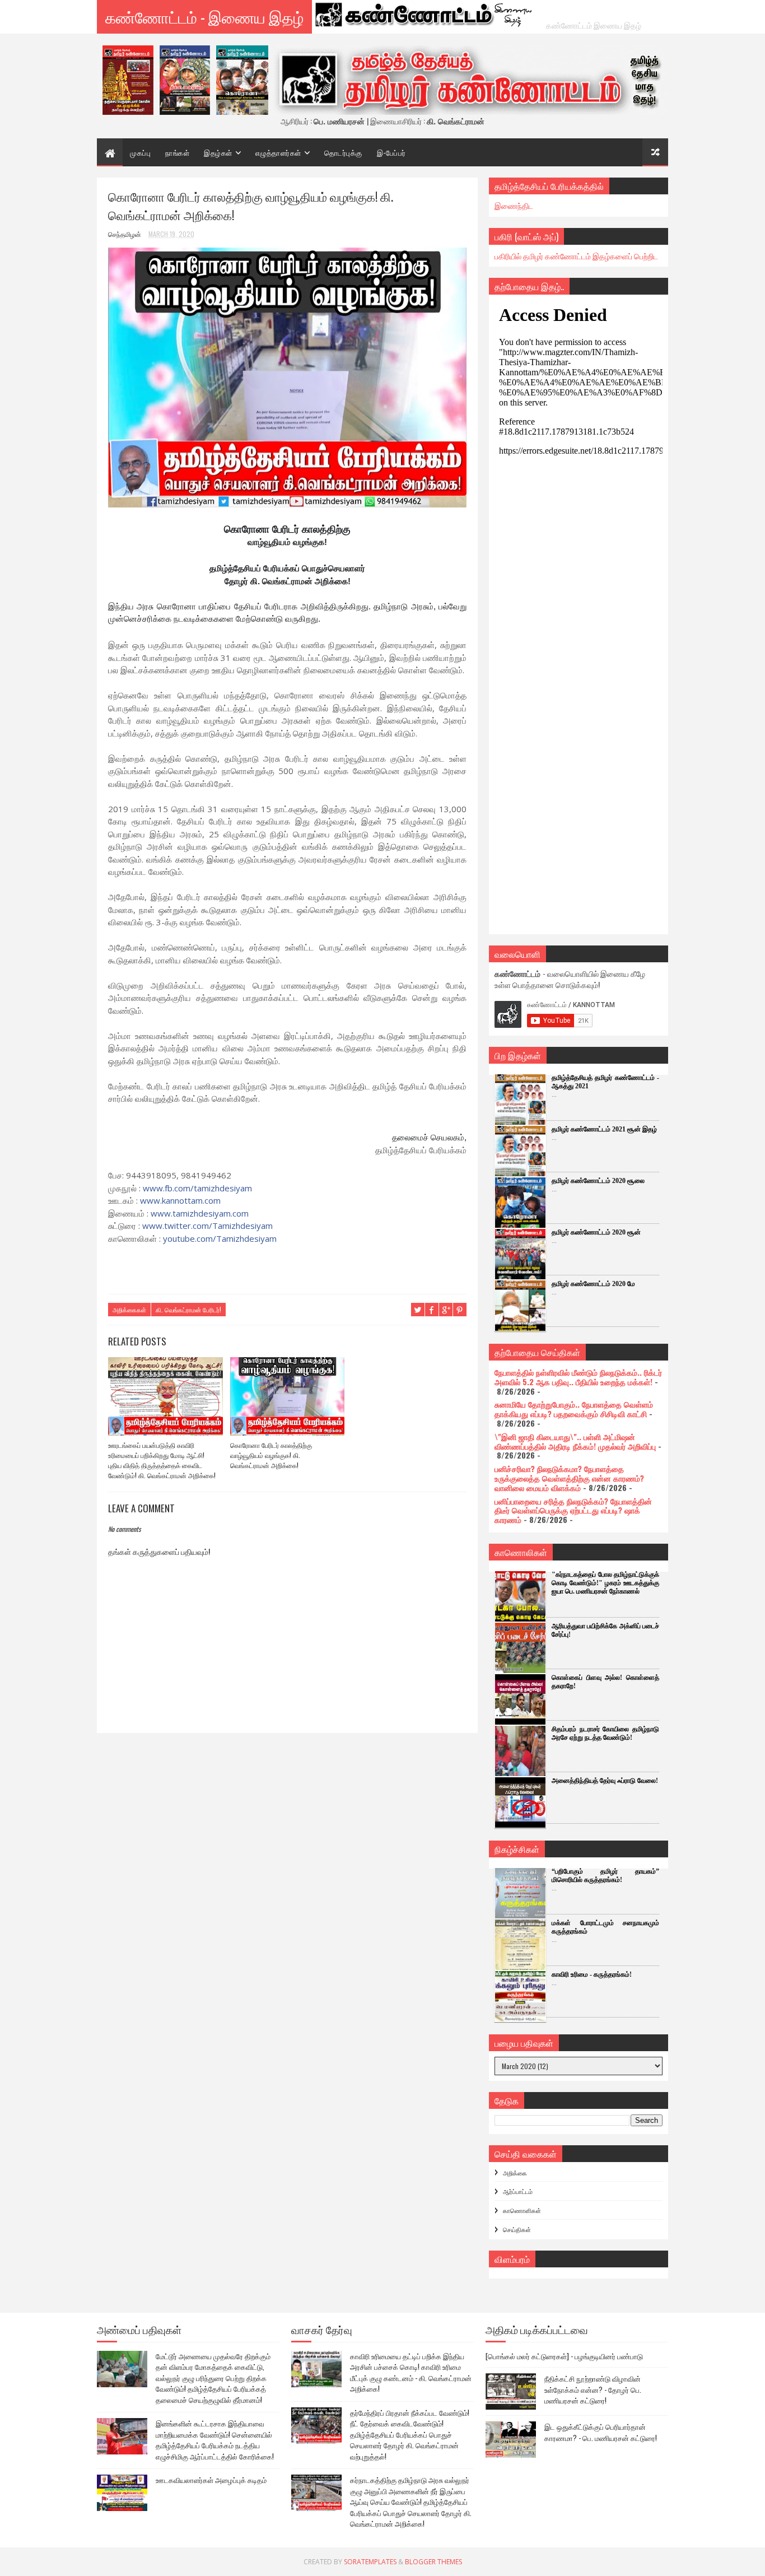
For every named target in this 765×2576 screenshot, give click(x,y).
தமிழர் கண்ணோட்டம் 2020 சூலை (598, 1181)
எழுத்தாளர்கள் (278, 152)
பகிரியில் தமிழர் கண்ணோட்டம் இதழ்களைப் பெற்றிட (576, 256)
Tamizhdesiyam (207, 1226)
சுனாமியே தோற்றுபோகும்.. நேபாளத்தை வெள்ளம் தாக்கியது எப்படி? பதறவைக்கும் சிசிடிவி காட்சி (574, 1409)
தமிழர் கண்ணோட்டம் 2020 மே (593, 1284)
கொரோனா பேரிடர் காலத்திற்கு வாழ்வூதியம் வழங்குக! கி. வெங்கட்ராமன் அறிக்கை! (271, 1455)
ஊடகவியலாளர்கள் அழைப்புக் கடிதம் (211, 2480)
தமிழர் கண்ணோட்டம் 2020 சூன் (596, 1232)
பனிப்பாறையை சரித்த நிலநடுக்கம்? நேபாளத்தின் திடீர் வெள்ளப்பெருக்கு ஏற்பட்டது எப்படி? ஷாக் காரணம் (573, 1510)
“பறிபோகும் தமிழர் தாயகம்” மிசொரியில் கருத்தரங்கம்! (605, 1876)
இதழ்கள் (218, 152)
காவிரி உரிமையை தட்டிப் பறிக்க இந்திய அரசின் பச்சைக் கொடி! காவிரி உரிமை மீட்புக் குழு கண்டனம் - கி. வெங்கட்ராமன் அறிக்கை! (411, 2372)
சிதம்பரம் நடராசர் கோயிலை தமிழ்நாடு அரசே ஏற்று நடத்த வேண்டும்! (605, 1733)
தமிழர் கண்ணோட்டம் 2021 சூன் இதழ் (604, 1129)
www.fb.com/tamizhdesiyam (197, 1188)
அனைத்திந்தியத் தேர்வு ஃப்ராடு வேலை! (605, 1781)
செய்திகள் (517, 2229)
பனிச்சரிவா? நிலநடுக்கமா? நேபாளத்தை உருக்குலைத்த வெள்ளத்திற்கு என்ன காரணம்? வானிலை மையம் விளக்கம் (569, 1478)
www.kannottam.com (180, 1200)
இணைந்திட (514, 205)
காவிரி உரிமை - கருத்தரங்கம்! (592, 1974)
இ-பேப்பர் (391, 152)
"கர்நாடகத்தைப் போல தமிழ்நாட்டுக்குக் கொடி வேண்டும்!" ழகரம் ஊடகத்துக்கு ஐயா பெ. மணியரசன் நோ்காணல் (605, 1583)
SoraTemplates (370, 2562)
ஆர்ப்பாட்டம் (518, 2191)
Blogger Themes (433, 2562)
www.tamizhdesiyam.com (200, 1213)
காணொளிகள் (522, 2210)
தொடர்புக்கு (343, 152)
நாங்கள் (177, 152)
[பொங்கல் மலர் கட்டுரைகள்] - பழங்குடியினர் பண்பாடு (564, 2356)
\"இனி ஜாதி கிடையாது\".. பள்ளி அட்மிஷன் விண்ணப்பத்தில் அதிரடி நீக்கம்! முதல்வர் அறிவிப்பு (575, 1441)
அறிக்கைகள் (129, 1310)
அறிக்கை (515, 2173)
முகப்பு (140, 152)
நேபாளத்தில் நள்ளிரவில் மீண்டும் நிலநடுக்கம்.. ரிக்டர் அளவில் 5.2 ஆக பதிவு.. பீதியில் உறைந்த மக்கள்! (578, 1377)
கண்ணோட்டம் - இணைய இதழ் (204, 17)
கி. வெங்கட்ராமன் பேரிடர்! (188, 1310)
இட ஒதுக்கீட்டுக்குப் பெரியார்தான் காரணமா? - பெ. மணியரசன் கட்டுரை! (601, 2432)
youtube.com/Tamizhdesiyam (220, 1238)
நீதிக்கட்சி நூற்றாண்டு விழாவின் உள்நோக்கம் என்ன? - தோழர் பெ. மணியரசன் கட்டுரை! (593, 2389)
